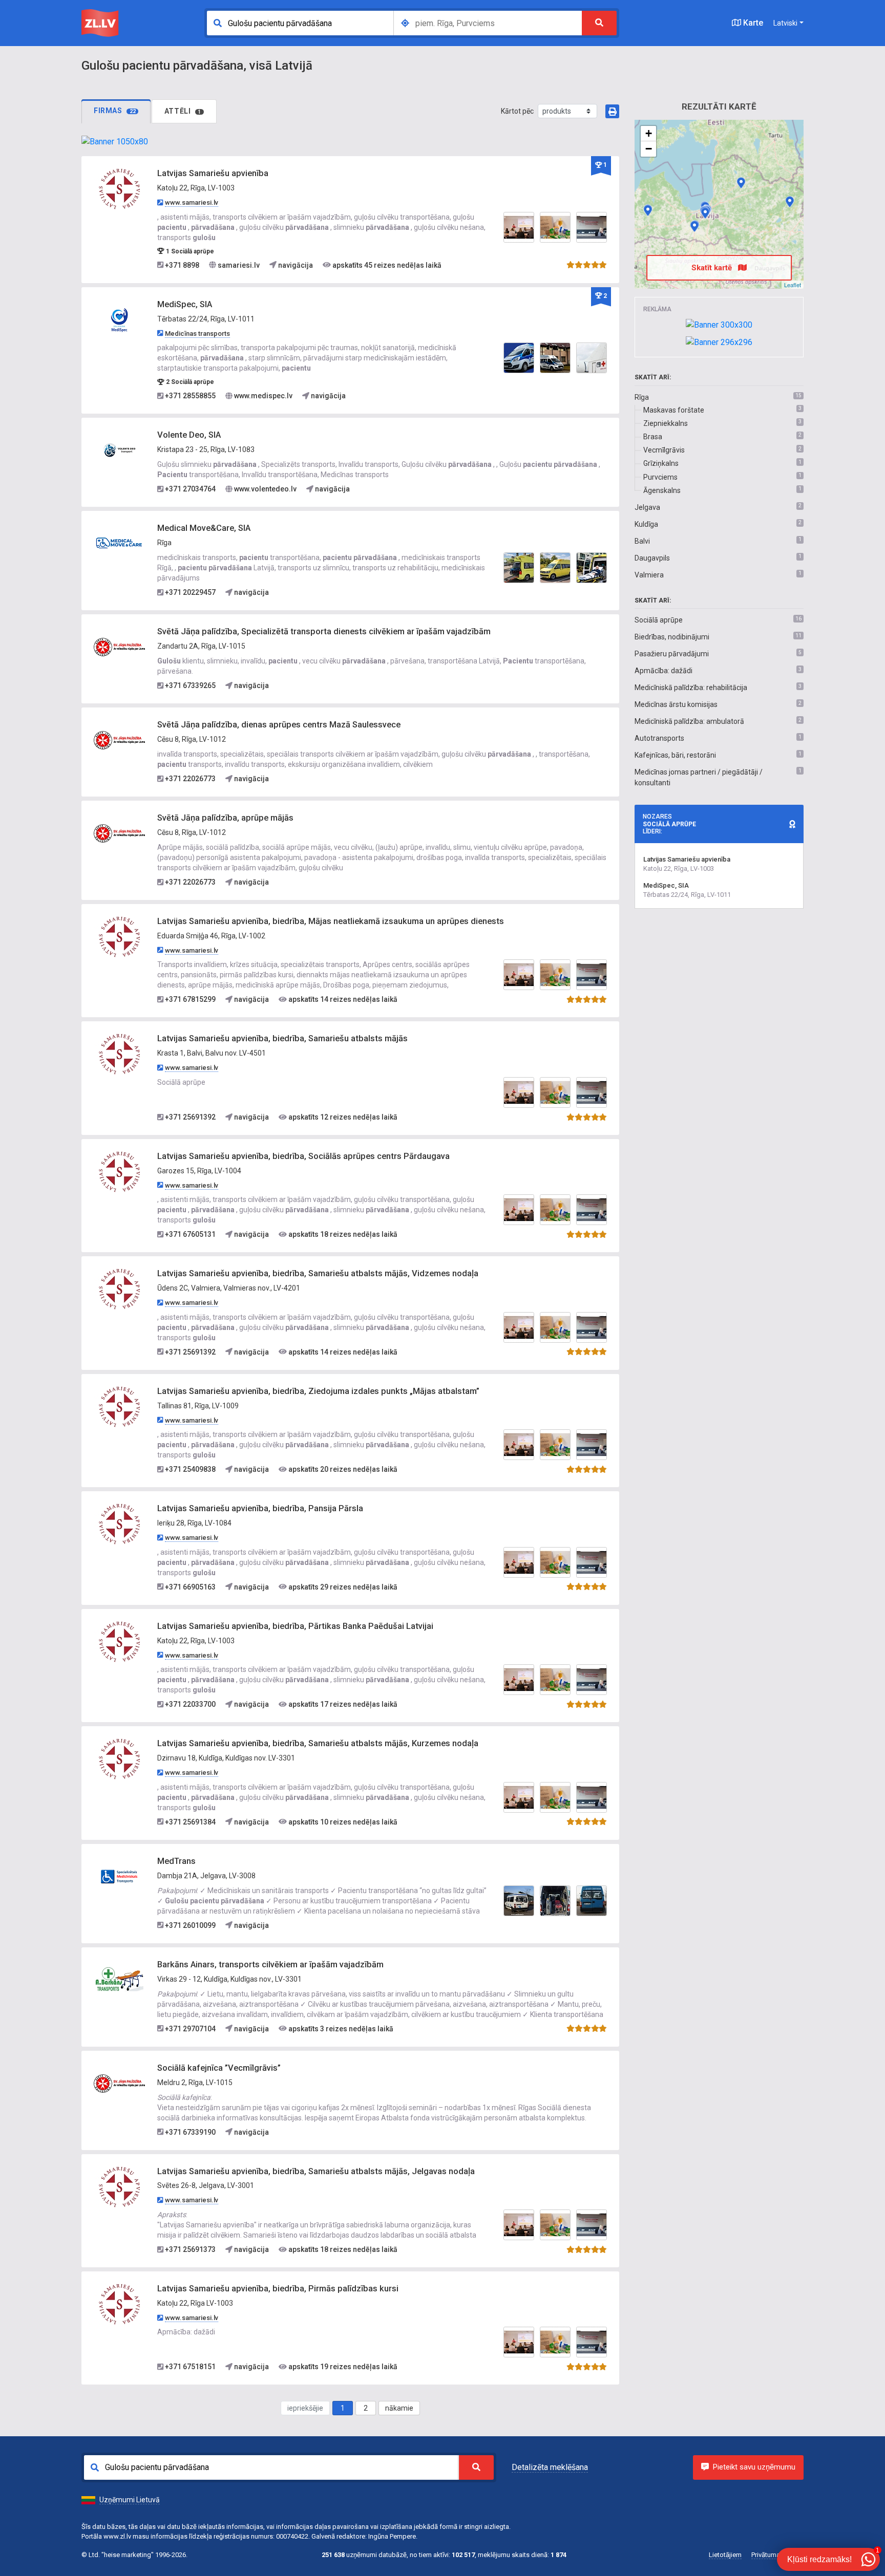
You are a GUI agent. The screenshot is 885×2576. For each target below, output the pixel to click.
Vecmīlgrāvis (664, 450)
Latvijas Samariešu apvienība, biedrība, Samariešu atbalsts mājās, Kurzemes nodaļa (318, 1743)
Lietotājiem (725, 2555)
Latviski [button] (785, 23)
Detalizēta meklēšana (550, 2467)
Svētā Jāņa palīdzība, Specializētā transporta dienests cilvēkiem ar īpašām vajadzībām (324, 631)
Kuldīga (646, 524)
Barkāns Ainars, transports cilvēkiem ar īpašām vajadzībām (270, 1965)
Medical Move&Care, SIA (204, 528)
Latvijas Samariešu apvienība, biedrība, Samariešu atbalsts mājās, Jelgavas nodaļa (316, 2171)
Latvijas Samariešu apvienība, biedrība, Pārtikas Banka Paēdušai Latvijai (295, 1626)
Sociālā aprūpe (659, 620)
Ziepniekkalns (666, 423)
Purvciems (660, 477)
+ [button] (649, 133)
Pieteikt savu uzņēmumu (754, 2467)
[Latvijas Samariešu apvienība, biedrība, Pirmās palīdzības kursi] (119, 2304)
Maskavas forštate (674, 410)
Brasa (653, 437)
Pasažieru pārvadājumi (672, 654)
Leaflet (793, 285)
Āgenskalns (662, 490)
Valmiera (649, 575)
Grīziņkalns (661, 463)
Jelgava (647, 507)
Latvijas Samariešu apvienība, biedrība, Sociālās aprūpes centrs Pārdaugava (303, 1156)
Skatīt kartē (713, 268)
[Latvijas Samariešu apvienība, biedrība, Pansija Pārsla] (119, 1523)
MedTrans (176, 1861)
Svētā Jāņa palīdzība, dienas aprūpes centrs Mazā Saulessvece (279, 725)
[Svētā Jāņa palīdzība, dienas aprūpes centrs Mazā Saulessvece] (119, 740)
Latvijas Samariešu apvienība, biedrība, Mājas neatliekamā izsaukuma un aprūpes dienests (331, 921)
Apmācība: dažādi (663, 671)
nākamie (399, 2408)
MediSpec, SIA (185, 304)
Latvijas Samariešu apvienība (213, 173)
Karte (752, 23)
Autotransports (659, 738)
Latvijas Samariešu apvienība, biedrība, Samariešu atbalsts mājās (282, 1038)
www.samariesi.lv (192, 202)
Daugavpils (652, 558)
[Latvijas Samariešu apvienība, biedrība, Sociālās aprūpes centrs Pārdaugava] (119, 1171)
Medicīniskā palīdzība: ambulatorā (689, 721)
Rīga (642, 397)
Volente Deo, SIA (189, 435)
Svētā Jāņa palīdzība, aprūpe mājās (225, 818)
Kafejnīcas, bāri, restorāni (675, 755)
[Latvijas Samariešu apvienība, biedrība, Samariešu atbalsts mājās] (119, 1054)
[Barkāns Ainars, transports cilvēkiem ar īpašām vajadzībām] (119, 1979)
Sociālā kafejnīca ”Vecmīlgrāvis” (219, 2068)
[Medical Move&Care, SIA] (119, 543)
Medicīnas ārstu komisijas (676, 704)
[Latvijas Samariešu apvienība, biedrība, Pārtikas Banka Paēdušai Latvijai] (119, 1641)
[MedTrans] (119, 1876)
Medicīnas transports (197, 334)
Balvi (642, 541)
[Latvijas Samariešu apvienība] (119, 188)
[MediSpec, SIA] (119, 319)
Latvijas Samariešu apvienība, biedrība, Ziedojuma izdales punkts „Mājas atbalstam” (318, 1391)
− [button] (649, 149)
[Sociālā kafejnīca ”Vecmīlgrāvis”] (119, 2083)
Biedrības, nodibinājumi (672, 637)
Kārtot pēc (517, 111)
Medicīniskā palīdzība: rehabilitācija (691, 688)
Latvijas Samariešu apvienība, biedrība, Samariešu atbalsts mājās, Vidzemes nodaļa (318, 1273)
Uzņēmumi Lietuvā (130, 2500)
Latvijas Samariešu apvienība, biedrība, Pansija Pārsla (260, 1508)
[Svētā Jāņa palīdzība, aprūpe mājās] (119, 833)
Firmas (115, 111)
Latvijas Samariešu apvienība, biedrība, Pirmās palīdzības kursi (278, 2289)
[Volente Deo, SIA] (119, 450)
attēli (183, 111)
